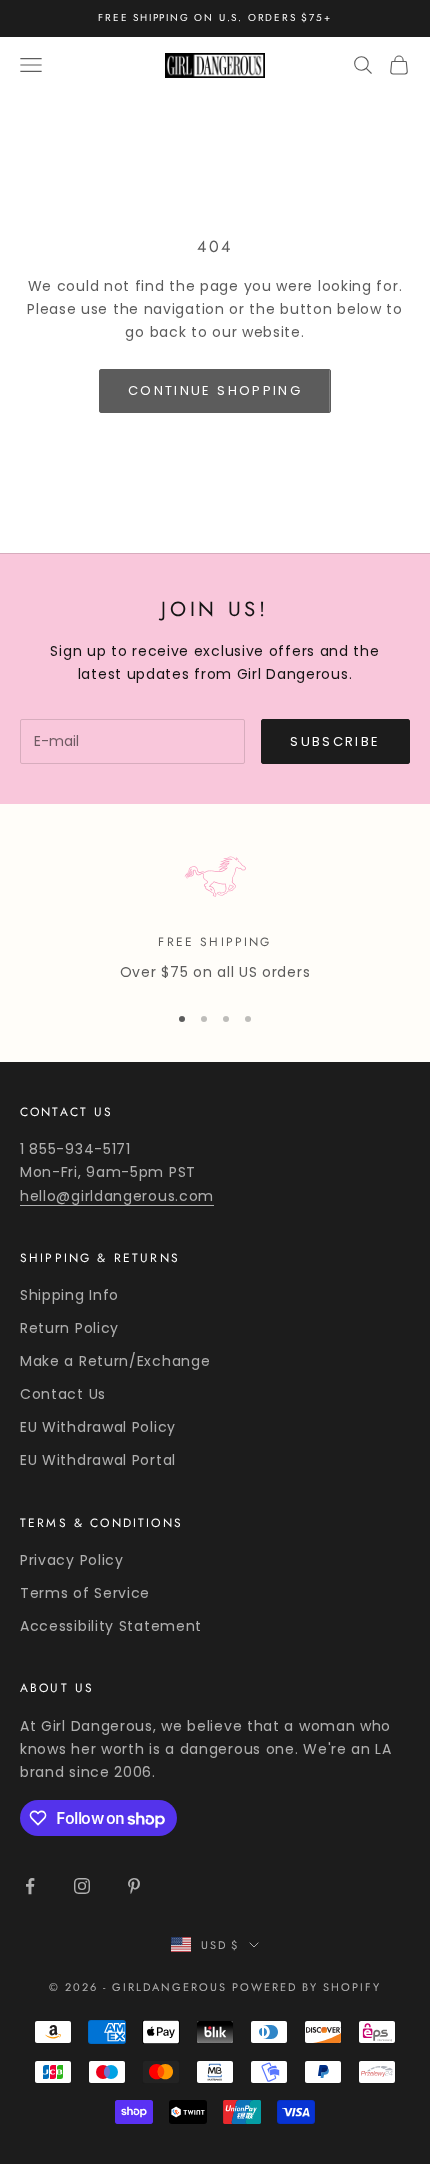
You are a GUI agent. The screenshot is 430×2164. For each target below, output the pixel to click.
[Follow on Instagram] (82, 1886)
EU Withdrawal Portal (98, 1460)
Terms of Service (85, 1593)
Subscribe (335, 741)
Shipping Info (69, 1295)
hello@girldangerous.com (117, 1196)
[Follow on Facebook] (30, 1886)
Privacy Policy (72, 1560)
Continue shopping (215, 390)
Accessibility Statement (111, 1626)
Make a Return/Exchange (115, 1361)
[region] (215, 913)
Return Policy (69, 1328)
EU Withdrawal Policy (98, 1427)
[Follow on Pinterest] (134, 1886)
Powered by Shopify (306, 1987)
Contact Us (63, 1394)
